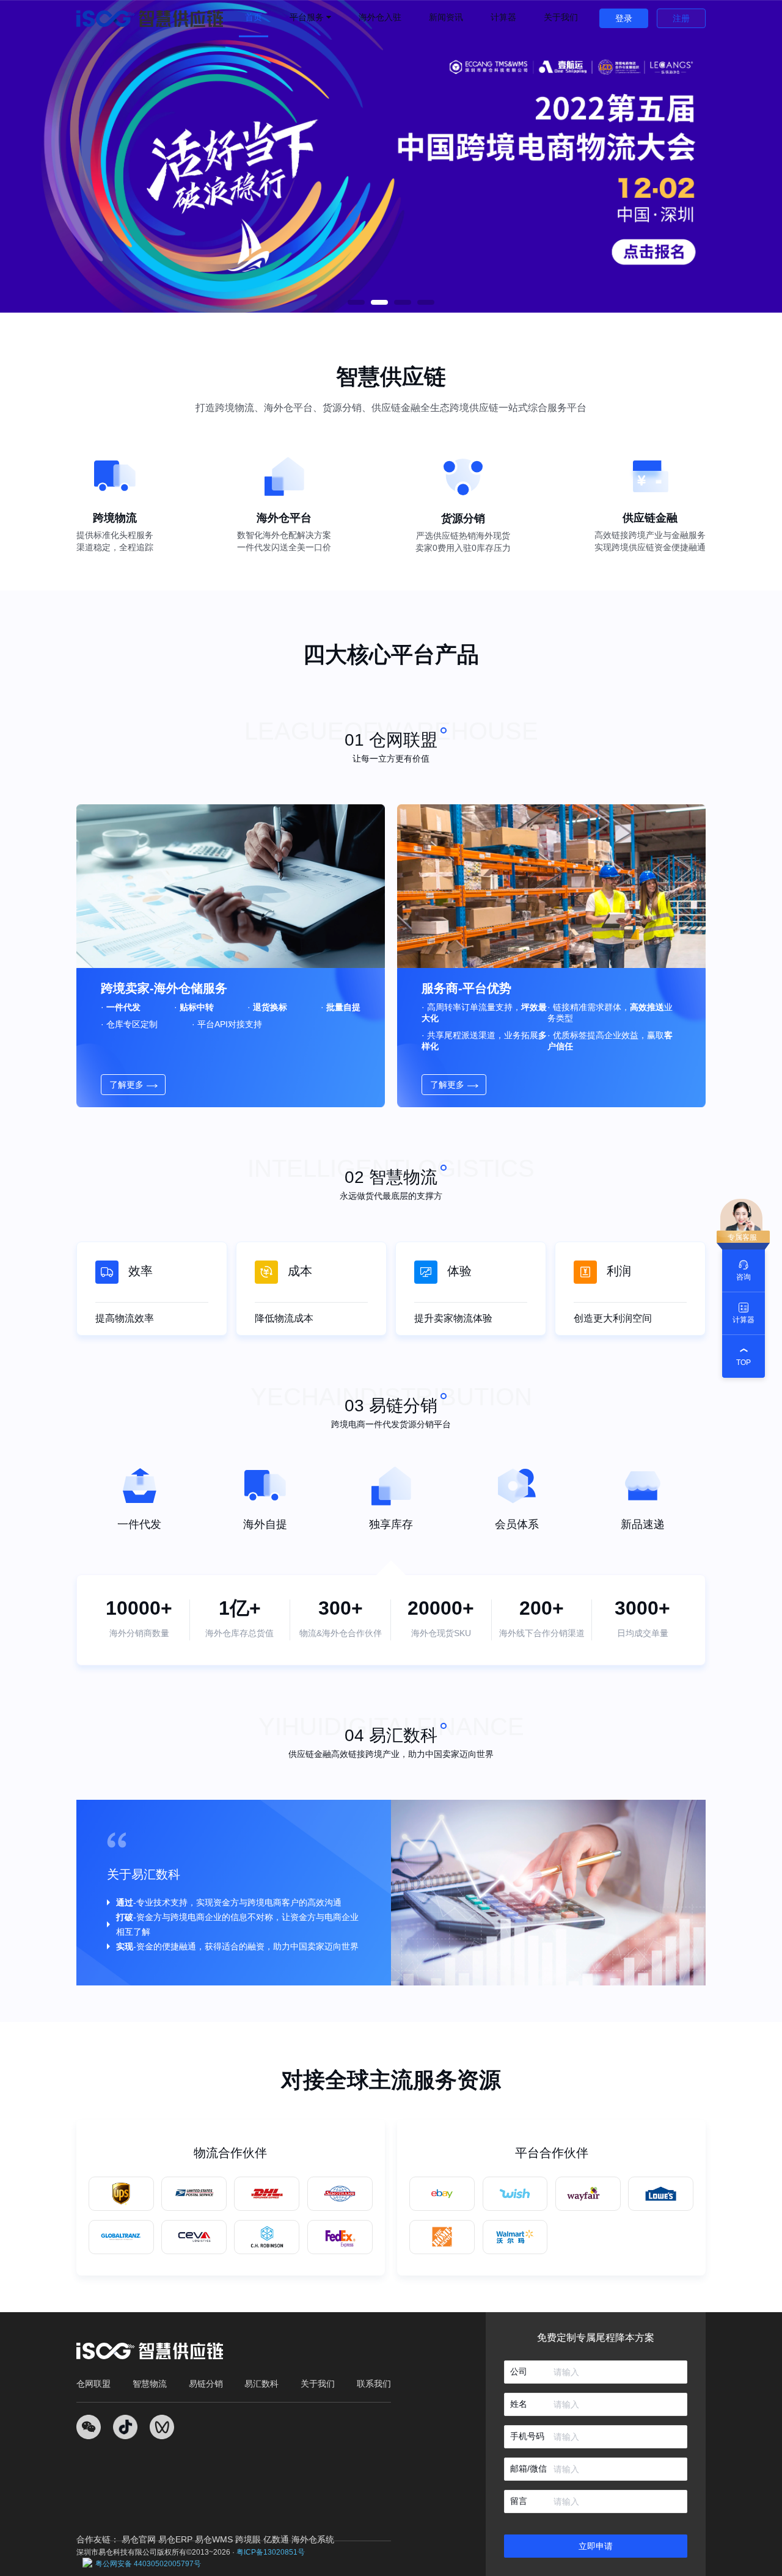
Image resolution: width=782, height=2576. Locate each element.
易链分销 (206, 2384)
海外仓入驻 (380, 17)
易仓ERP (175, 2539)
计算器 (503, 17)
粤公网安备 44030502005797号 (148, 2564)
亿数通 (276, 2539)
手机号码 (527, 2436)
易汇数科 (261, 2384)
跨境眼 (248, 2539)
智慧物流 (150, 2384)
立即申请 (596, 2546)
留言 (519, 2501)
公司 (519, 2371)
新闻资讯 (446, 17)
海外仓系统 (313, 2539)
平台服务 (308, 17)
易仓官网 (139, 2539)
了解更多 (126, 1085)
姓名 (519, 2404)
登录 (624, 18)
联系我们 (374, 2384)
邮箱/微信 (528, 2469)
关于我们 (561, 17)
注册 (681, 18)
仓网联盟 (93, 2384)
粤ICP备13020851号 (271, 2552)
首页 (254, 17)
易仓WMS (214, 2539)
